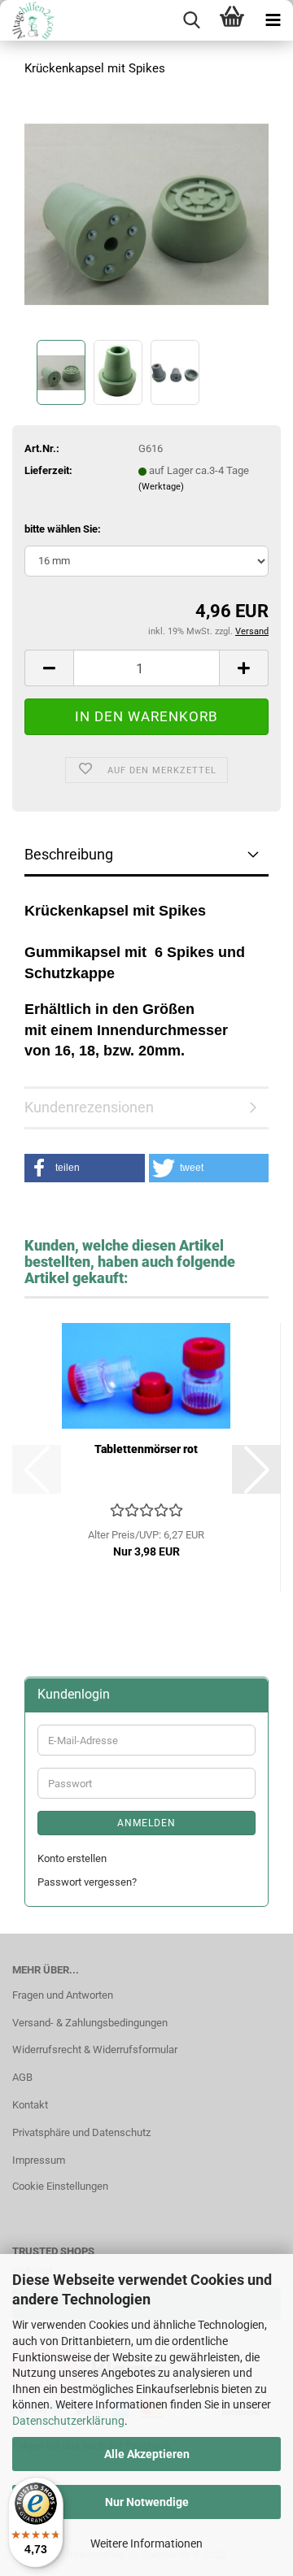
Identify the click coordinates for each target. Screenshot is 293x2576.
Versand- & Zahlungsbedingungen (90, 2023)
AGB (22, 2077)
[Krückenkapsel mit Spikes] (146, 213)
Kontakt (30, 2105)
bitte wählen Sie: (63, 529)
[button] (49, 668)
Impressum (39, 2160)
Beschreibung (69, 854)
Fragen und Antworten (63, 1995)
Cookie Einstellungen (60, 2186)
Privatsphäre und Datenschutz (81, 2132)
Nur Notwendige (147, 2502)
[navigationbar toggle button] (273, 20)
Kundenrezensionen (89, 1107)
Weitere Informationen (146, 2543)
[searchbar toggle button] (191, 20)
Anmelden (146, 1823)
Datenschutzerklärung (68, 2421)
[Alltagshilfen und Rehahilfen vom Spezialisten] (29, 20)
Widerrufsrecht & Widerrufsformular (95, 2049)
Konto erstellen (72, 1858)
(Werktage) (161, 487)
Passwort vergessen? (87, 1882)
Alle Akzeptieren (147, 2454)
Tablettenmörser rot (146, 1449)
